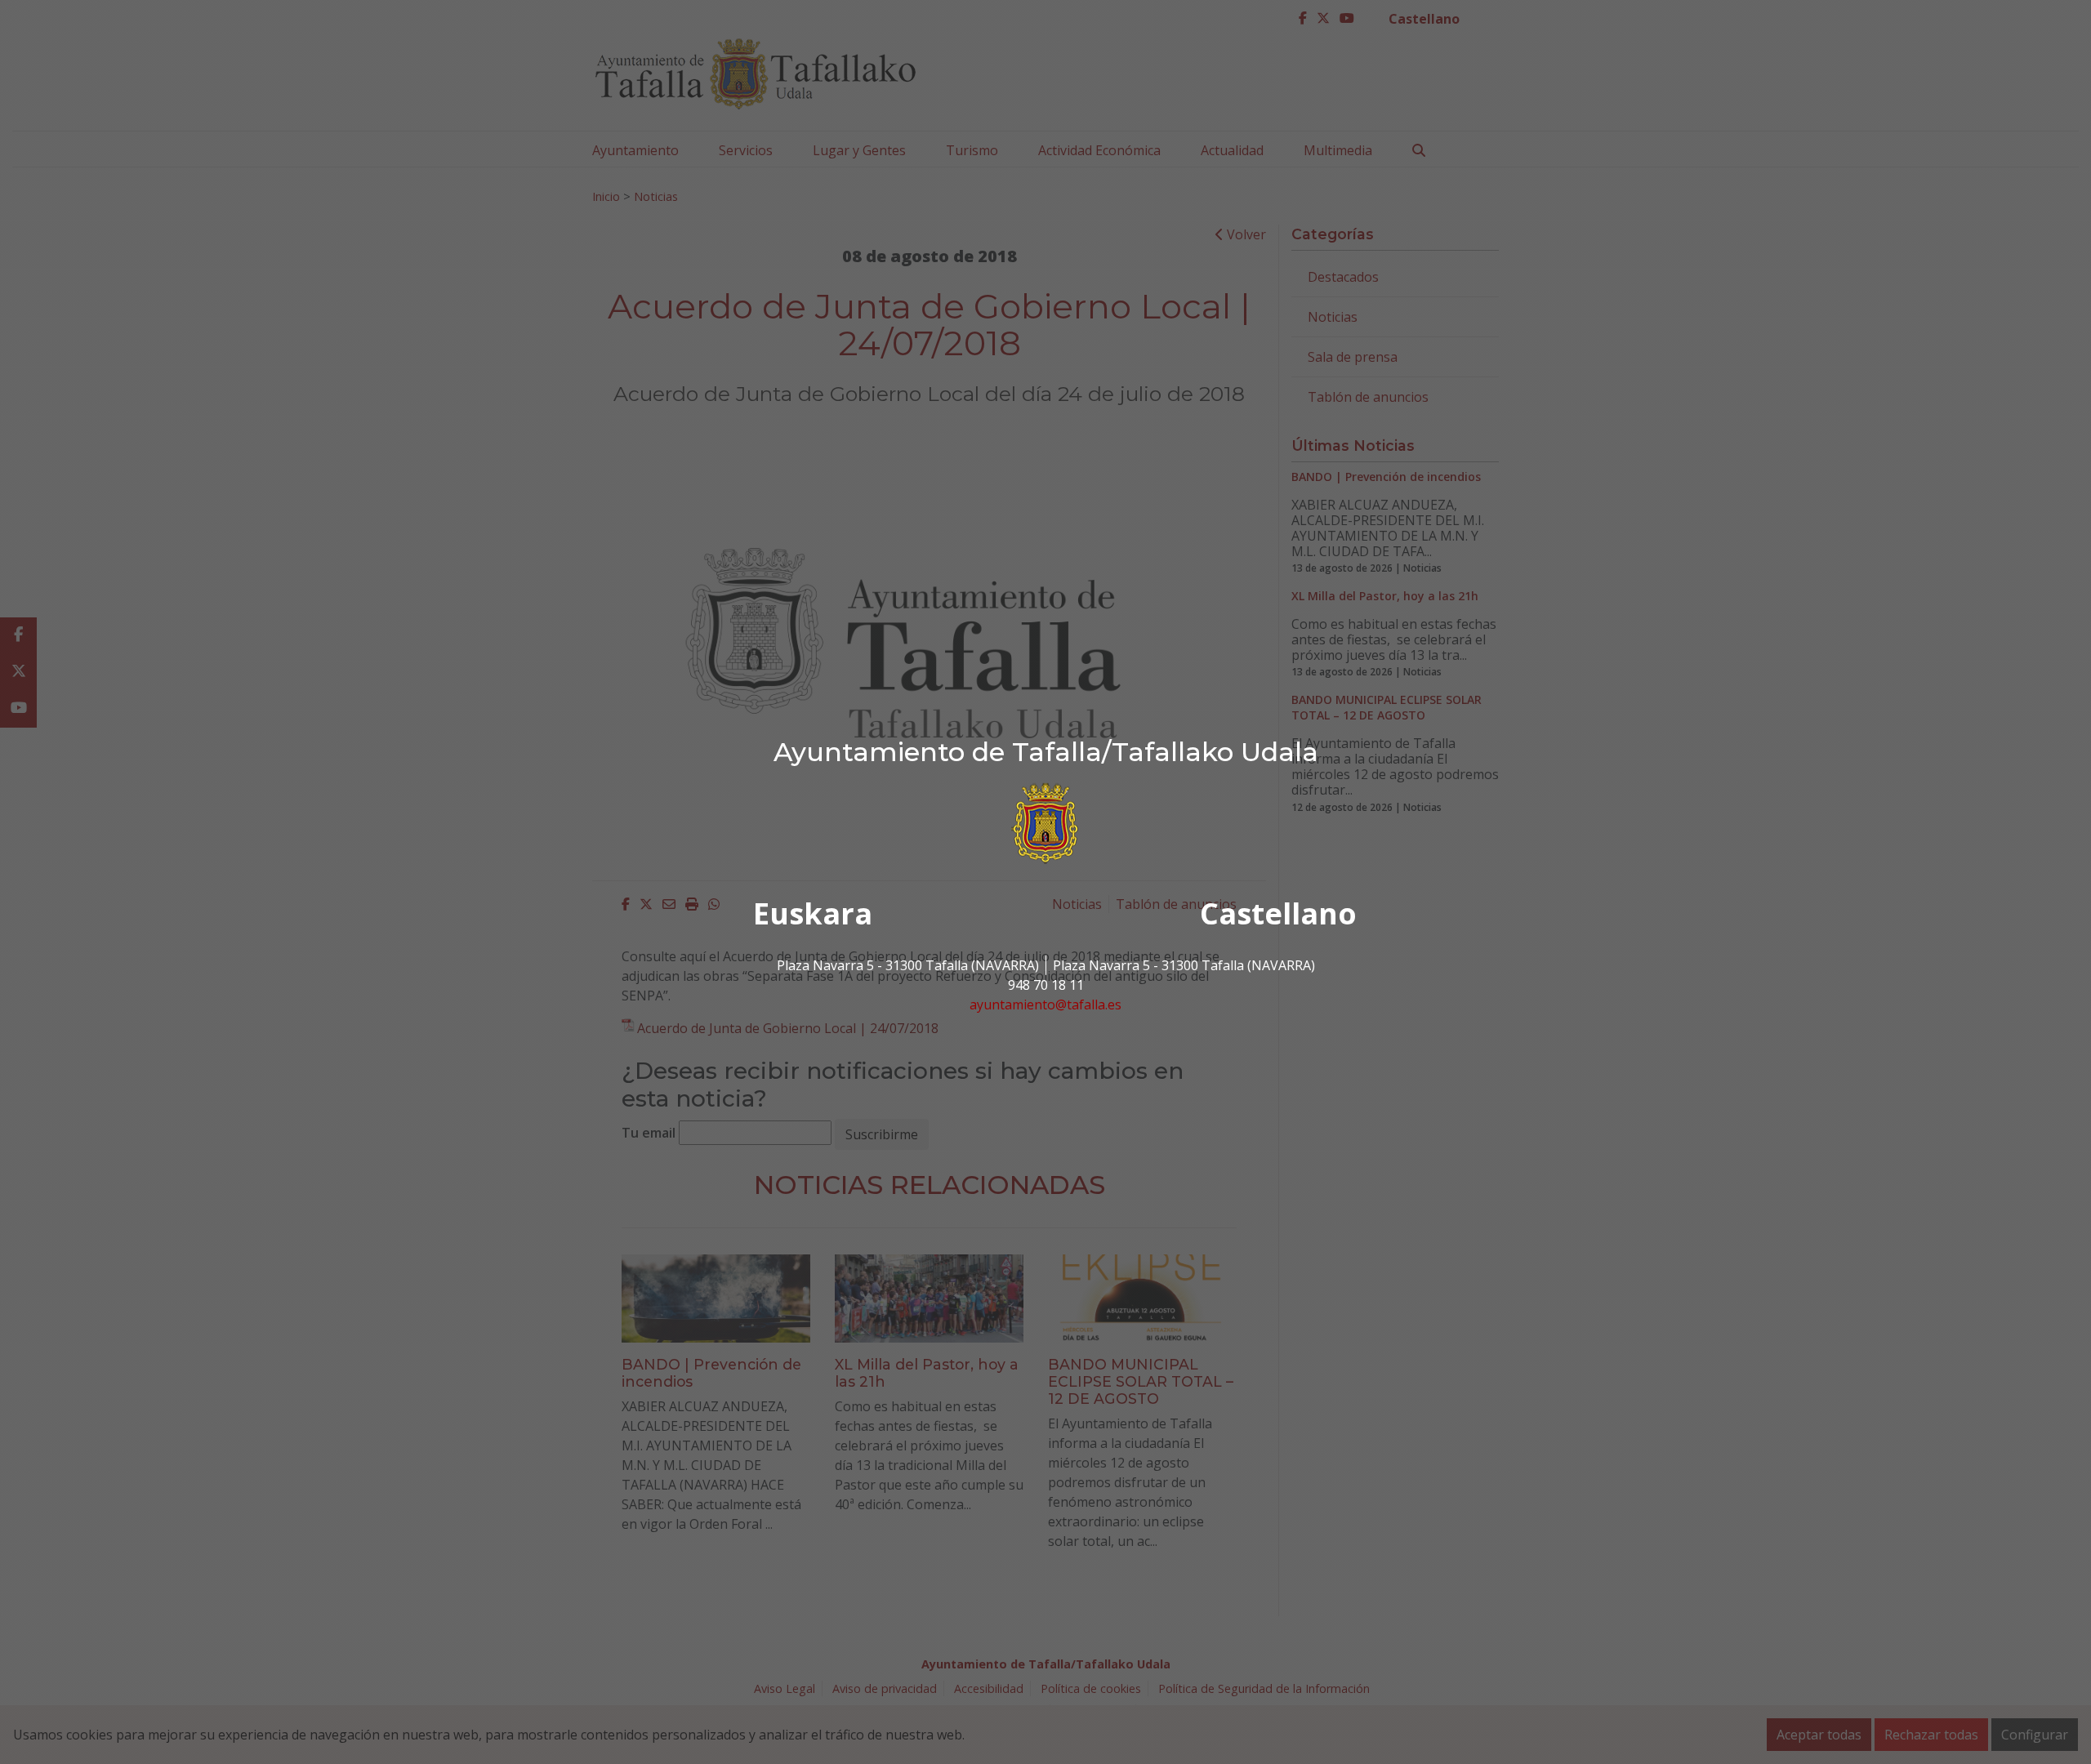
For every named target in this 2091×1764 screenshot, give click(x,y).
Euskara (813, 913)
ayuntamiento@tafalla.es (1045, 1004)
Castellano (1278, 913)
